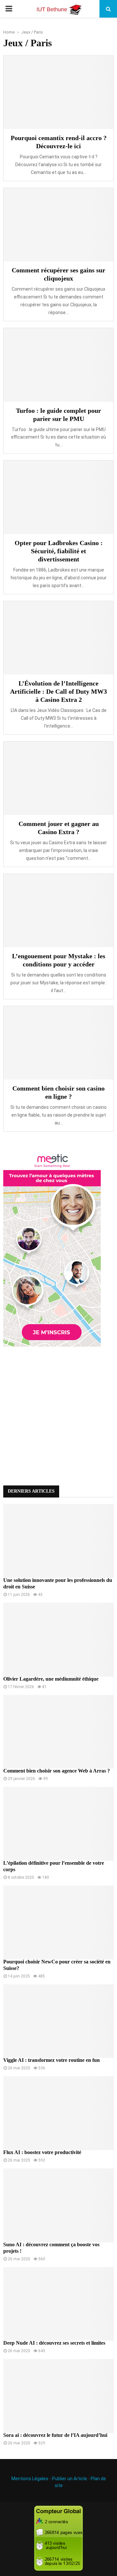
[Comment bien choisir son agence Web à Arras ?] (58, 1732)
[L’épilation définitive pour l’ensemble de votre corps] (58, 1824)
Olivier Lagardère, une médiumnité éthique (51, 1679)
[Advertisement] (58, 1414)
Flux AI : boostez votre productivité (42, 2152)
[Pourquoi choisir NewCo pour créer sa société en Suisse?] (58, 1923)
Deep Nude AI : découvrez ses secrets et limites (54, 2343)
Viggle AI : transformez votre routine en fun (52, 2060)
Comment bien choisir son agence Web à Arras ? (57, 1771)
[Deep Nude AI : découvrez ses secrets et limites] (58, 2304)
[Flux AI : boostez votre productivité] (58, 2113)
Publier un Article (70, 2479)
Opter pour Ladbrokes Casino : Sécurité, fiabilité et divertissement (59, 551)
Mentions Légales (30, 2479)
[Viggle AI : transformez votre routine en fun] (58, 2021)
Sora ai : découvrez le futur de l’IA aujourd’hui (55, 2435)
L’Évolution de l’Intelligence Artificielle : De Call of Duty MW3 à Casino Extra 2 (58, 691)
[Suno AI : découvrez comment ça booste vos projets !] (58, 2205)
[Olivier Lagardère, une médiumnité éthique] (58, 1640)
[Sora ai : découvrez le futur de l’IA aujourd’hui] (58, 2396)
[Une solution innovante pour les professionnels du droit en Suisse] (58, 1541)
